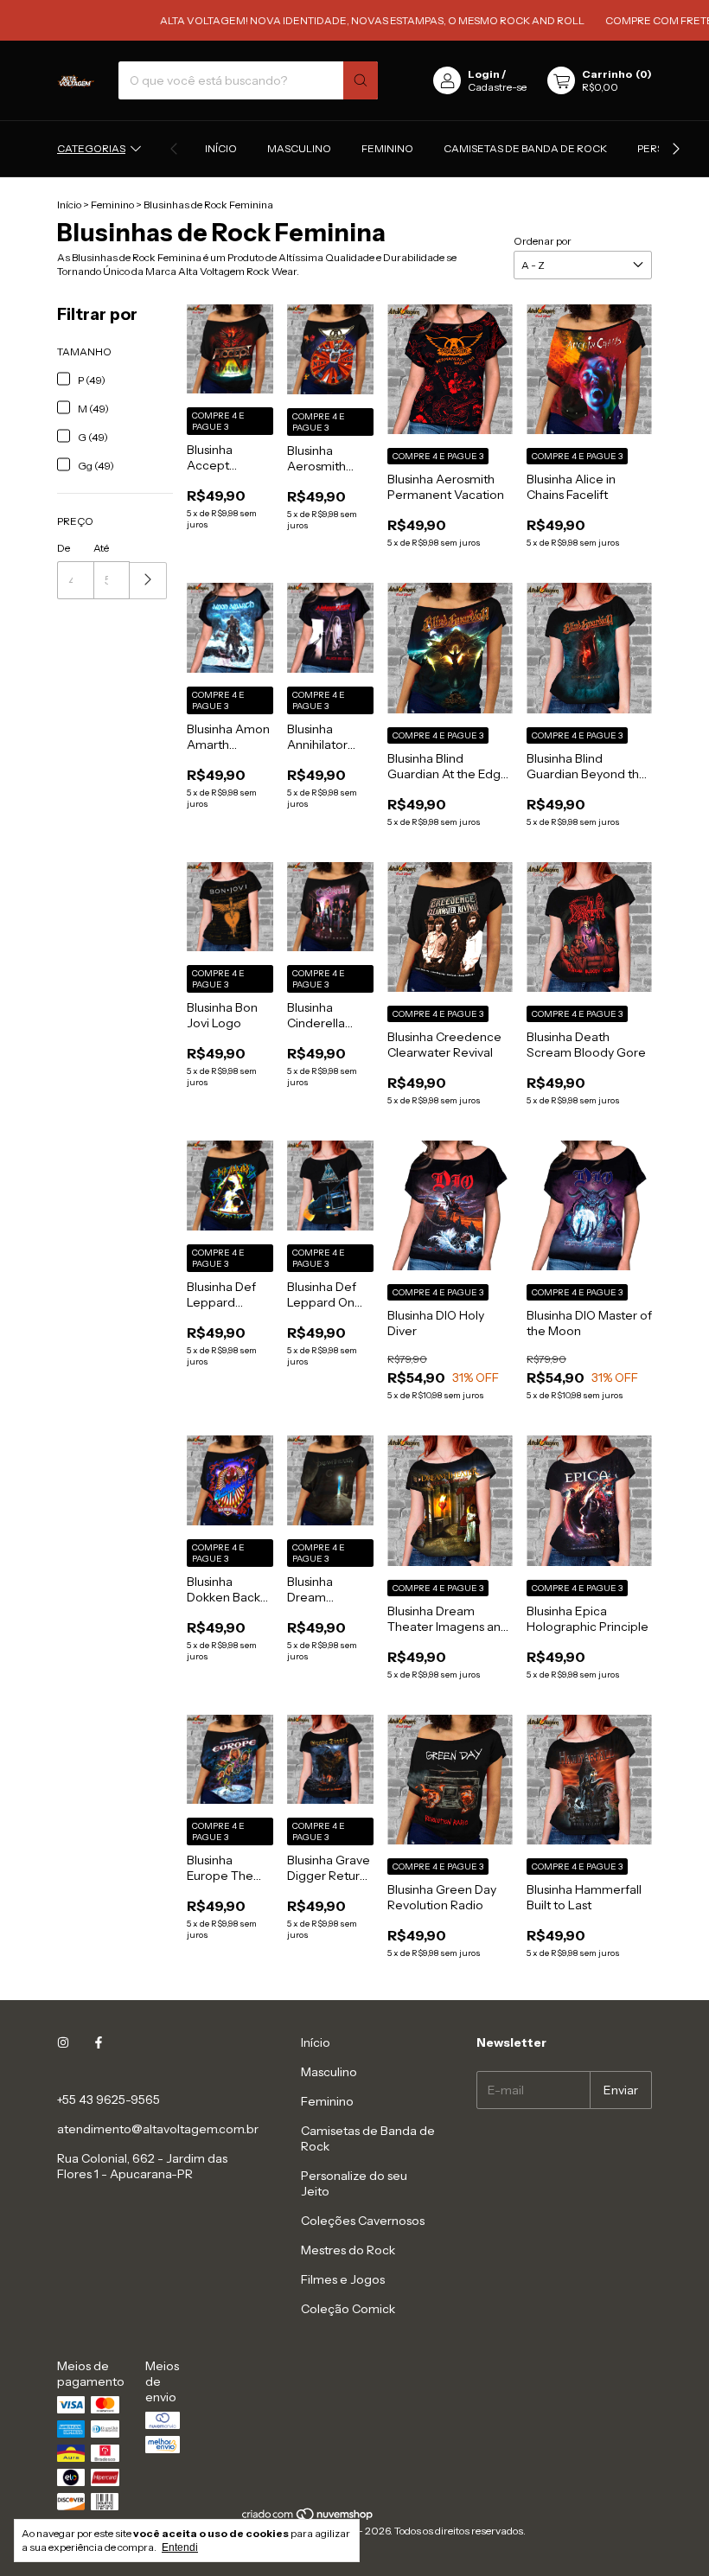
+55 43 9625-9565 (109, 2100)
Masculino (299, 148)
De (64, 548)
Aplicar (148, 581)
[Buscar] (361, 80)
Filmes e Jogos (343, 2279)
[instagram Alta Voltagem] (63, 2042)
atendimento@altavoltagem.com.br (158, 2129)
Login (484, 74)
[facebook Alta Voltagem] (99, 2042)
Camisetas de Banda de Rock (525, 148)
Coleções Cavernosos (363, 2221)
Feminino (387, 148)
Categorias (91, 148)
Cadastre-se (497, 87)
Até (101, 548)
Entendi (180, 2547)
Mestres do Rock (348, 2250)
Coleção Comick (348, 2309)
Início (221, 148)
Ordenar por (543, 241)
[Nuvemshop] (308, 2518)
